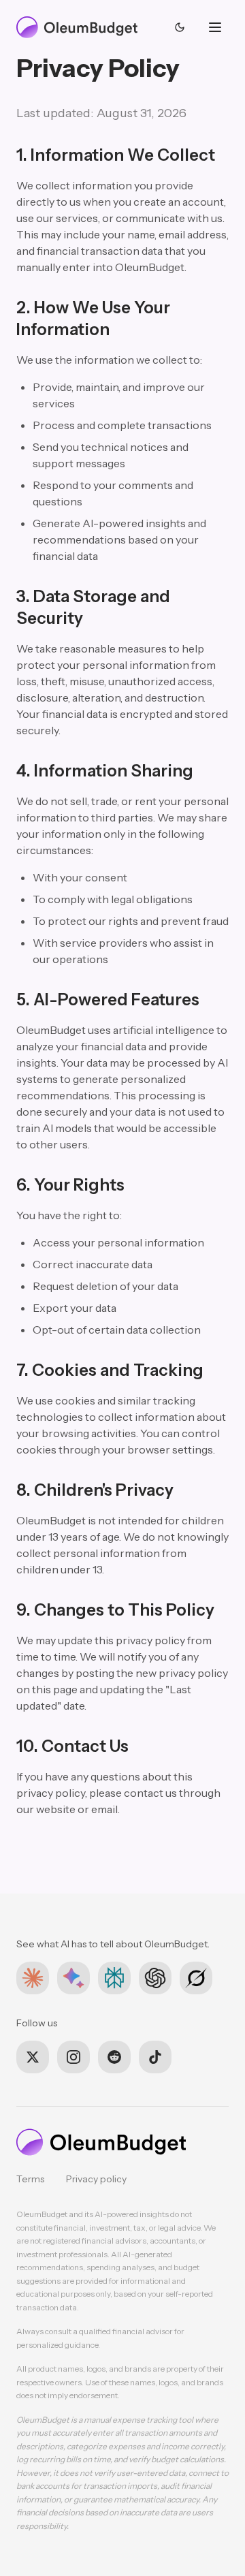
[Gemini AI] (73, 1978)
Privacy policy (96, 2179)
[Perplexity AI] (114, 1978)
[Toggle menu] (215, 27)
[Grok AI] (196, 1978)
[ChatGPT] (155, 1978)
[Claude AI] (33, 1978)
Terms (30, 2179)
